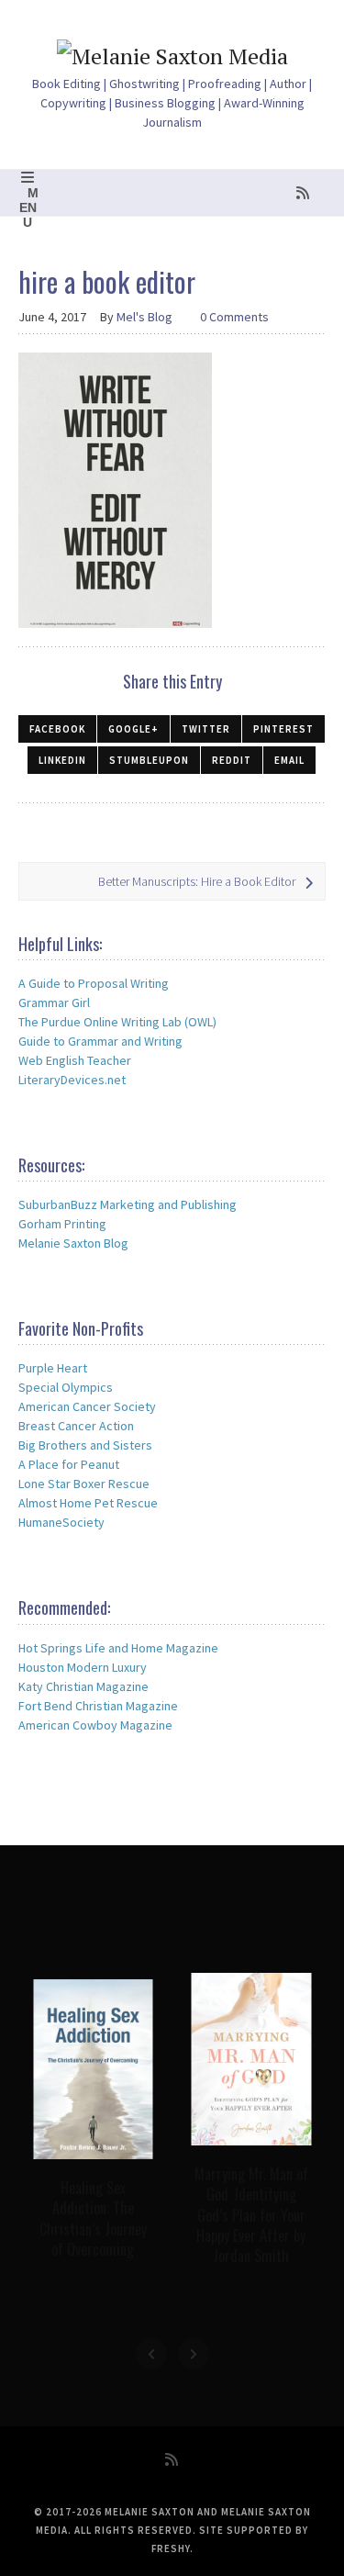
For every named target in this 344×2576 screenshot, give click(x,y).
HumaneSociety (61, 1522)
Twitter (206, 729)
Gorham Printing (62, 1224)
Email (289, 760)
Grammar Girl (54, 1002)
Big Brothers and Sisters (85, 1445)
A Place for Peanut (69, 1464)
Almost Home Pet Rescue (88, 1503)
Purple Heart (53, 1368)
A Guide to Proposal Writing (94, 983)
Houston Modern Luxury (83, 1667)
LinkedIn (62, 760)
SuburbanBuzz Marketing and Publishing (128, 1204)
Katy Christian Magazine (83, 1686)
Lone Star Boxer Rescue (84, 1484)
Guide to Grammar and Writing (100, 1041)
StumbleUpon (149, 760)
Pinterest (283, 729)
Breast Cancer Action (76, 1426)
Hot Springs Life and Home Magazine (118, 1648)
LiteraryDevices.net (72, 1080)
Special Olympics (66, 1387)
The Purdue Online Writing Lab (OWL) (117, 1022)
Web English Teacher (75, 1060)
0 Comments (234, 317)
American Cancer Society (87, 1406)
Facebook (57, 729)
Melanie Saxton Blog (73, 1243)
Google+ (133, 729)
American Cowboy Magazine (95, 1725)
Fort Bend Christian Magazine (98, 1706)
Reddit (232, 760)
